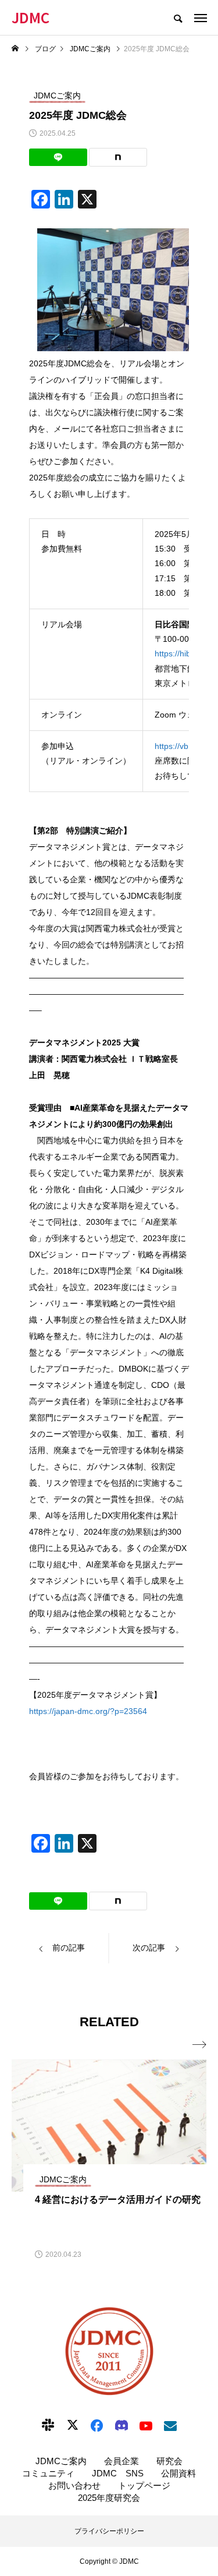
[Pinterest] (121, 2425)
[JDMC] (109, 2351)
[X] (73, 2425)
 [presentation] (199, 2045)
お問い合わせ (74, 2485)
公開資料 (178, 2473)
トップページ (144, 2485)
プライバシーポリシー (109, 2531)
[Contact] (170, 2425)
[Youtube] (146, 2425)
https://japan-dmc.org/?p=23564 (88, 1711)
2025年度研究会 (109, 2498)
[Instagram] (48, 2425)
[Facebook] (97, 2425)
